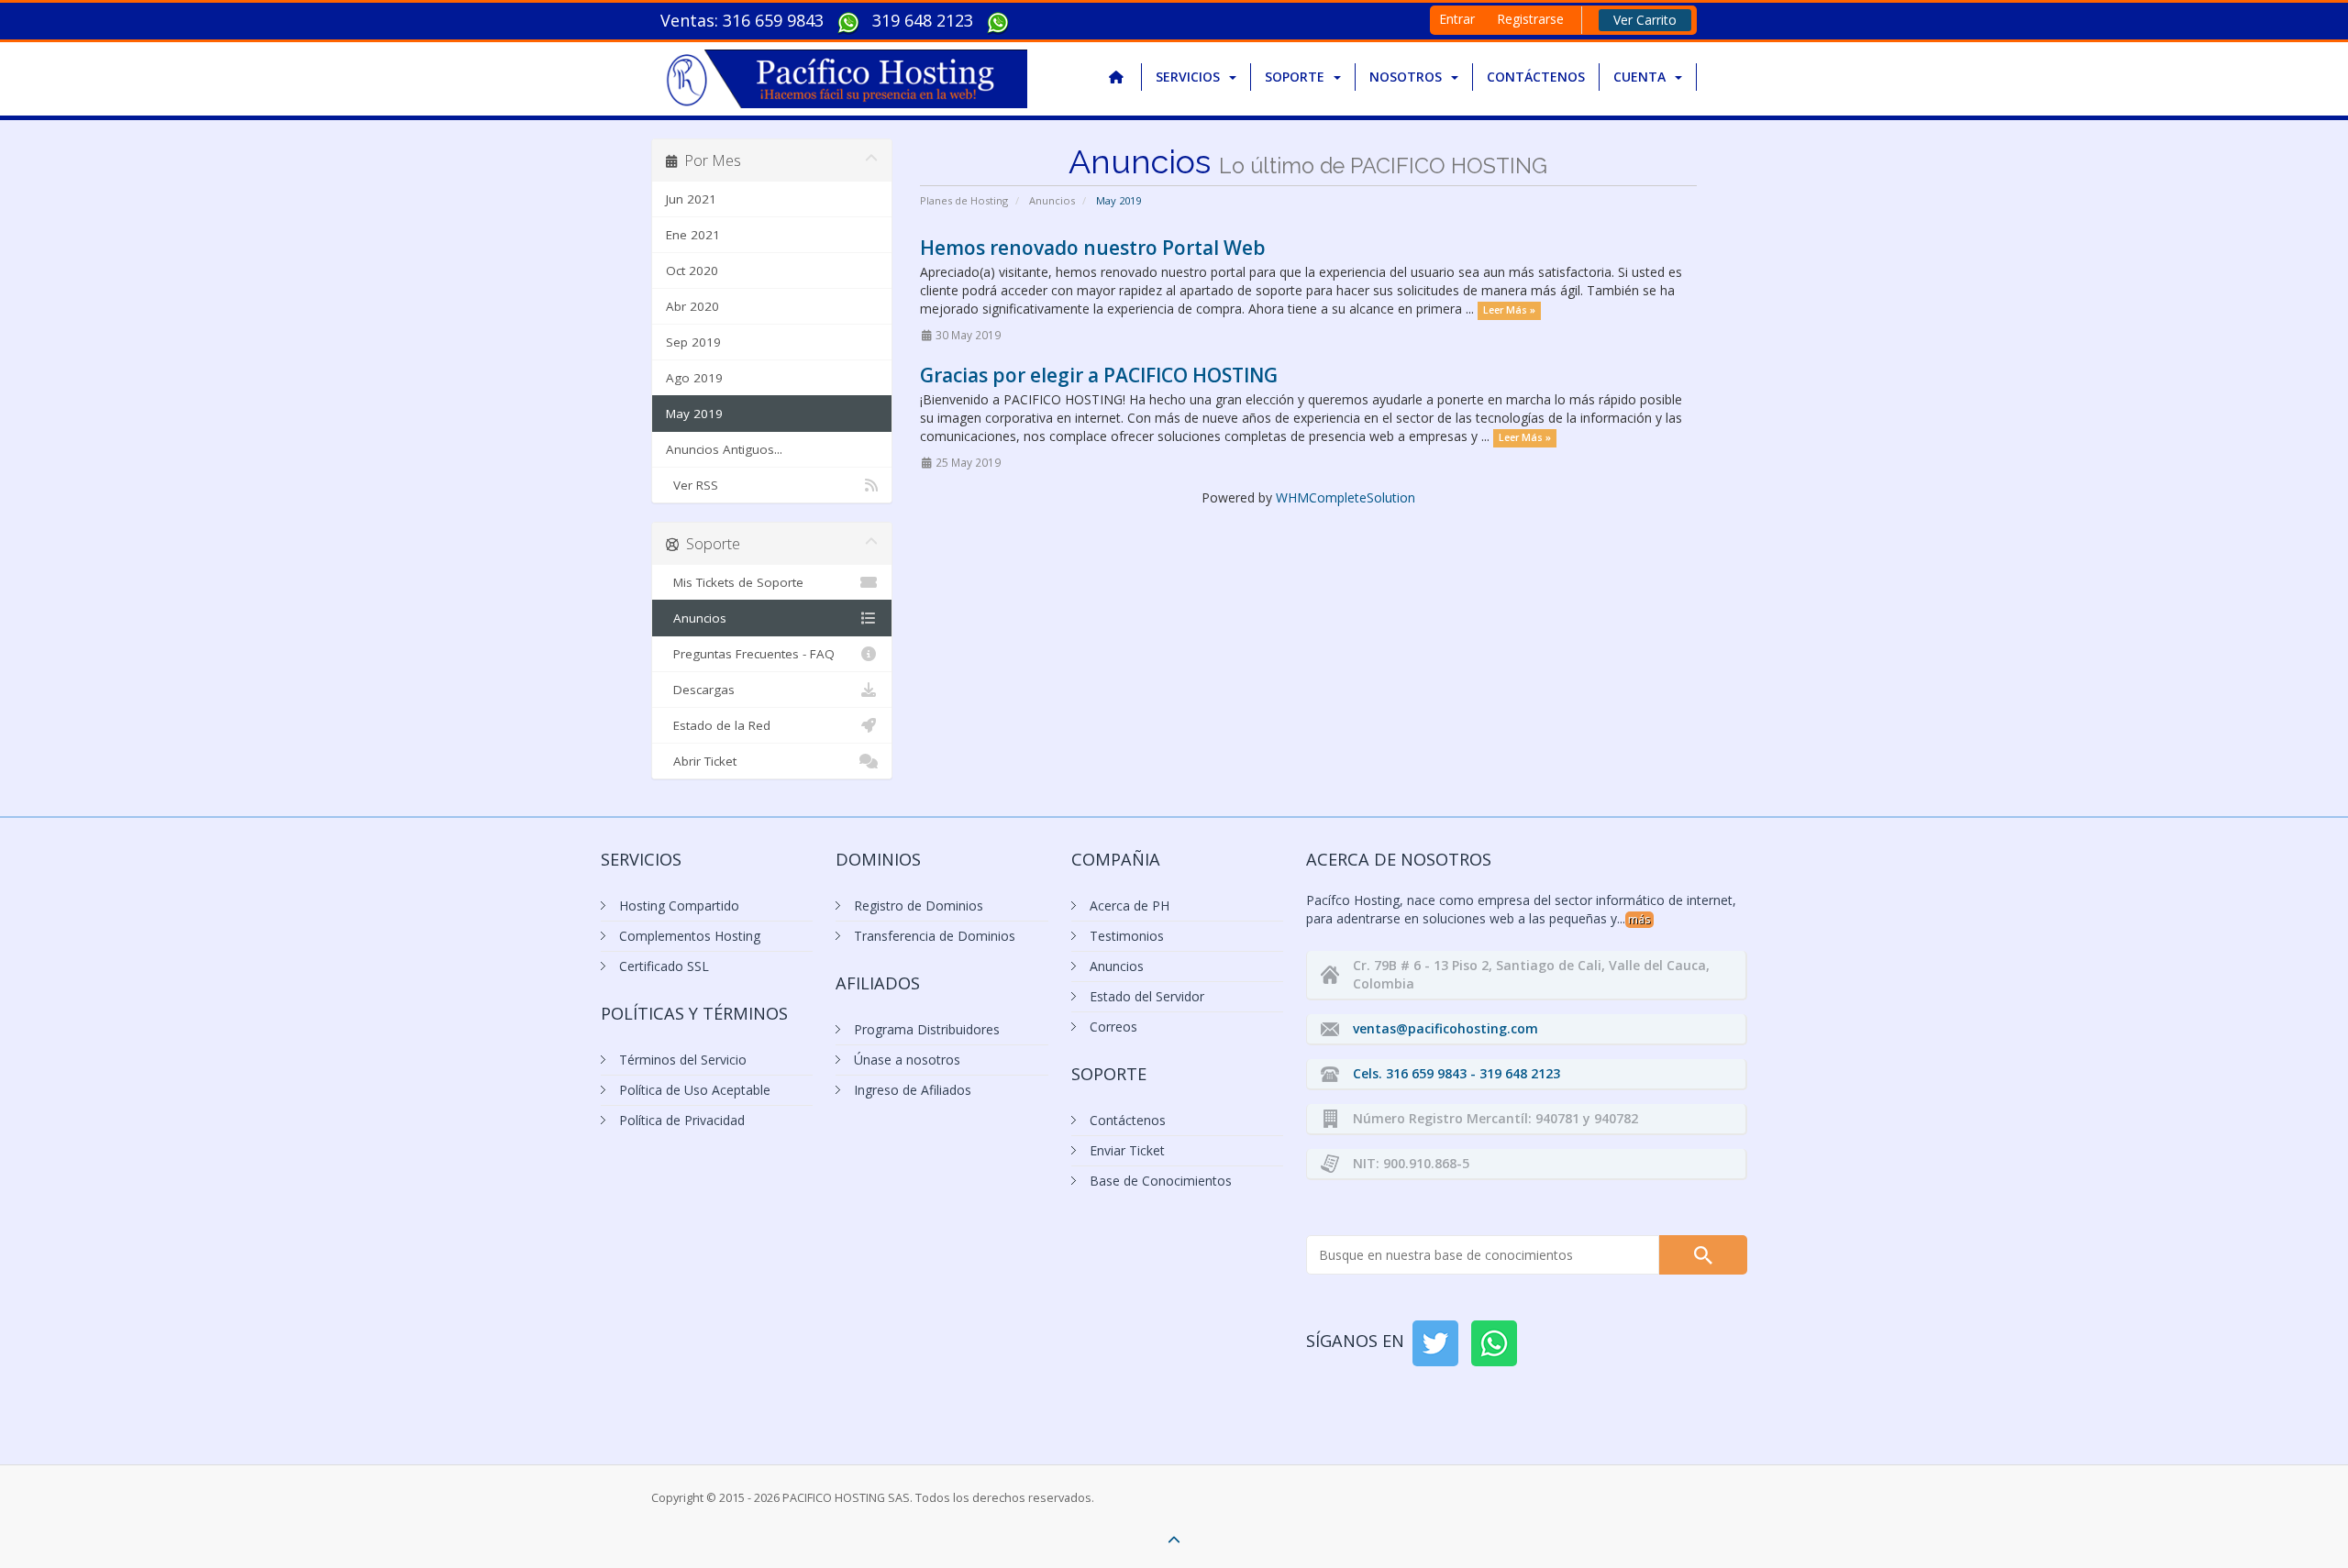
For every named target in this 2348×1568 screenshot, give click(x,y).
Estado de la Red (718, 725)
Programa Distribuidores (927, 1029)
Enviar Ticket (1127, 1150)
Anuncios (1052, 200)
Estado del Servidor (1147, 996)
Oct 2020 (692, 271)
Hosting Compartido (679, 905)
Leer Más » (1509, 310)
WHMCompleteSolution (1346, 497)
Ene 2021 (693, 235)
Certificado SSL (664, 966)
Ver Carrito (1645, 20)
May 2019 (694, 414)
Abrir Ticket (701, 761)
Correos (1113, 1027)
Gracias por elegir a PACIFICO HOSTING (1099, 375)
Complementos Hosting (690, 936)
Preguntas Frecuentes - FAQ (750, 654)
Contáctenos (1536, 77)
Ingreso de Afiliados (913, 1090)
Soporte (1298, 77)
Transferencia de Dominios (935, 936)
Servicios (1191, 77)
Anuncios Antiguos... (724, 449)
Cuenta (1643, 77)
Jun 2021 (691, 199)
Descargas (700, 690)
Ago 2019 (694, 378)
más (1639, 919)
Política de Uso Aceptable (695, 1090)
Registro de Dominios (919, 905)
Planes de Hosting (964, 200)
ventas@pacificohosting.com (1445, 1028)
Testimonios (1127, 936)
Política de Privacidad (682, 1120)
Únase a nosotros (907, 1060)
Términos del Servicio (683, 1060)
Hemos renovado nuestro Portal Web (1093, 248)
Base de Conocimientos (1161, 1181)
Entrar (1457, 19)
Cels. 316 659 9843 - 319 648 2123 (1456, 1073)
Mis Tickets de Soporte (735, 582)
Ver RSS (692, 485)
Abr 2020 (692, 306)
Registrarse (1530, 19)
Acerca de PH (1130, 905)
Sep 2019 (693, 342)
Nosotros (1409, 77)
